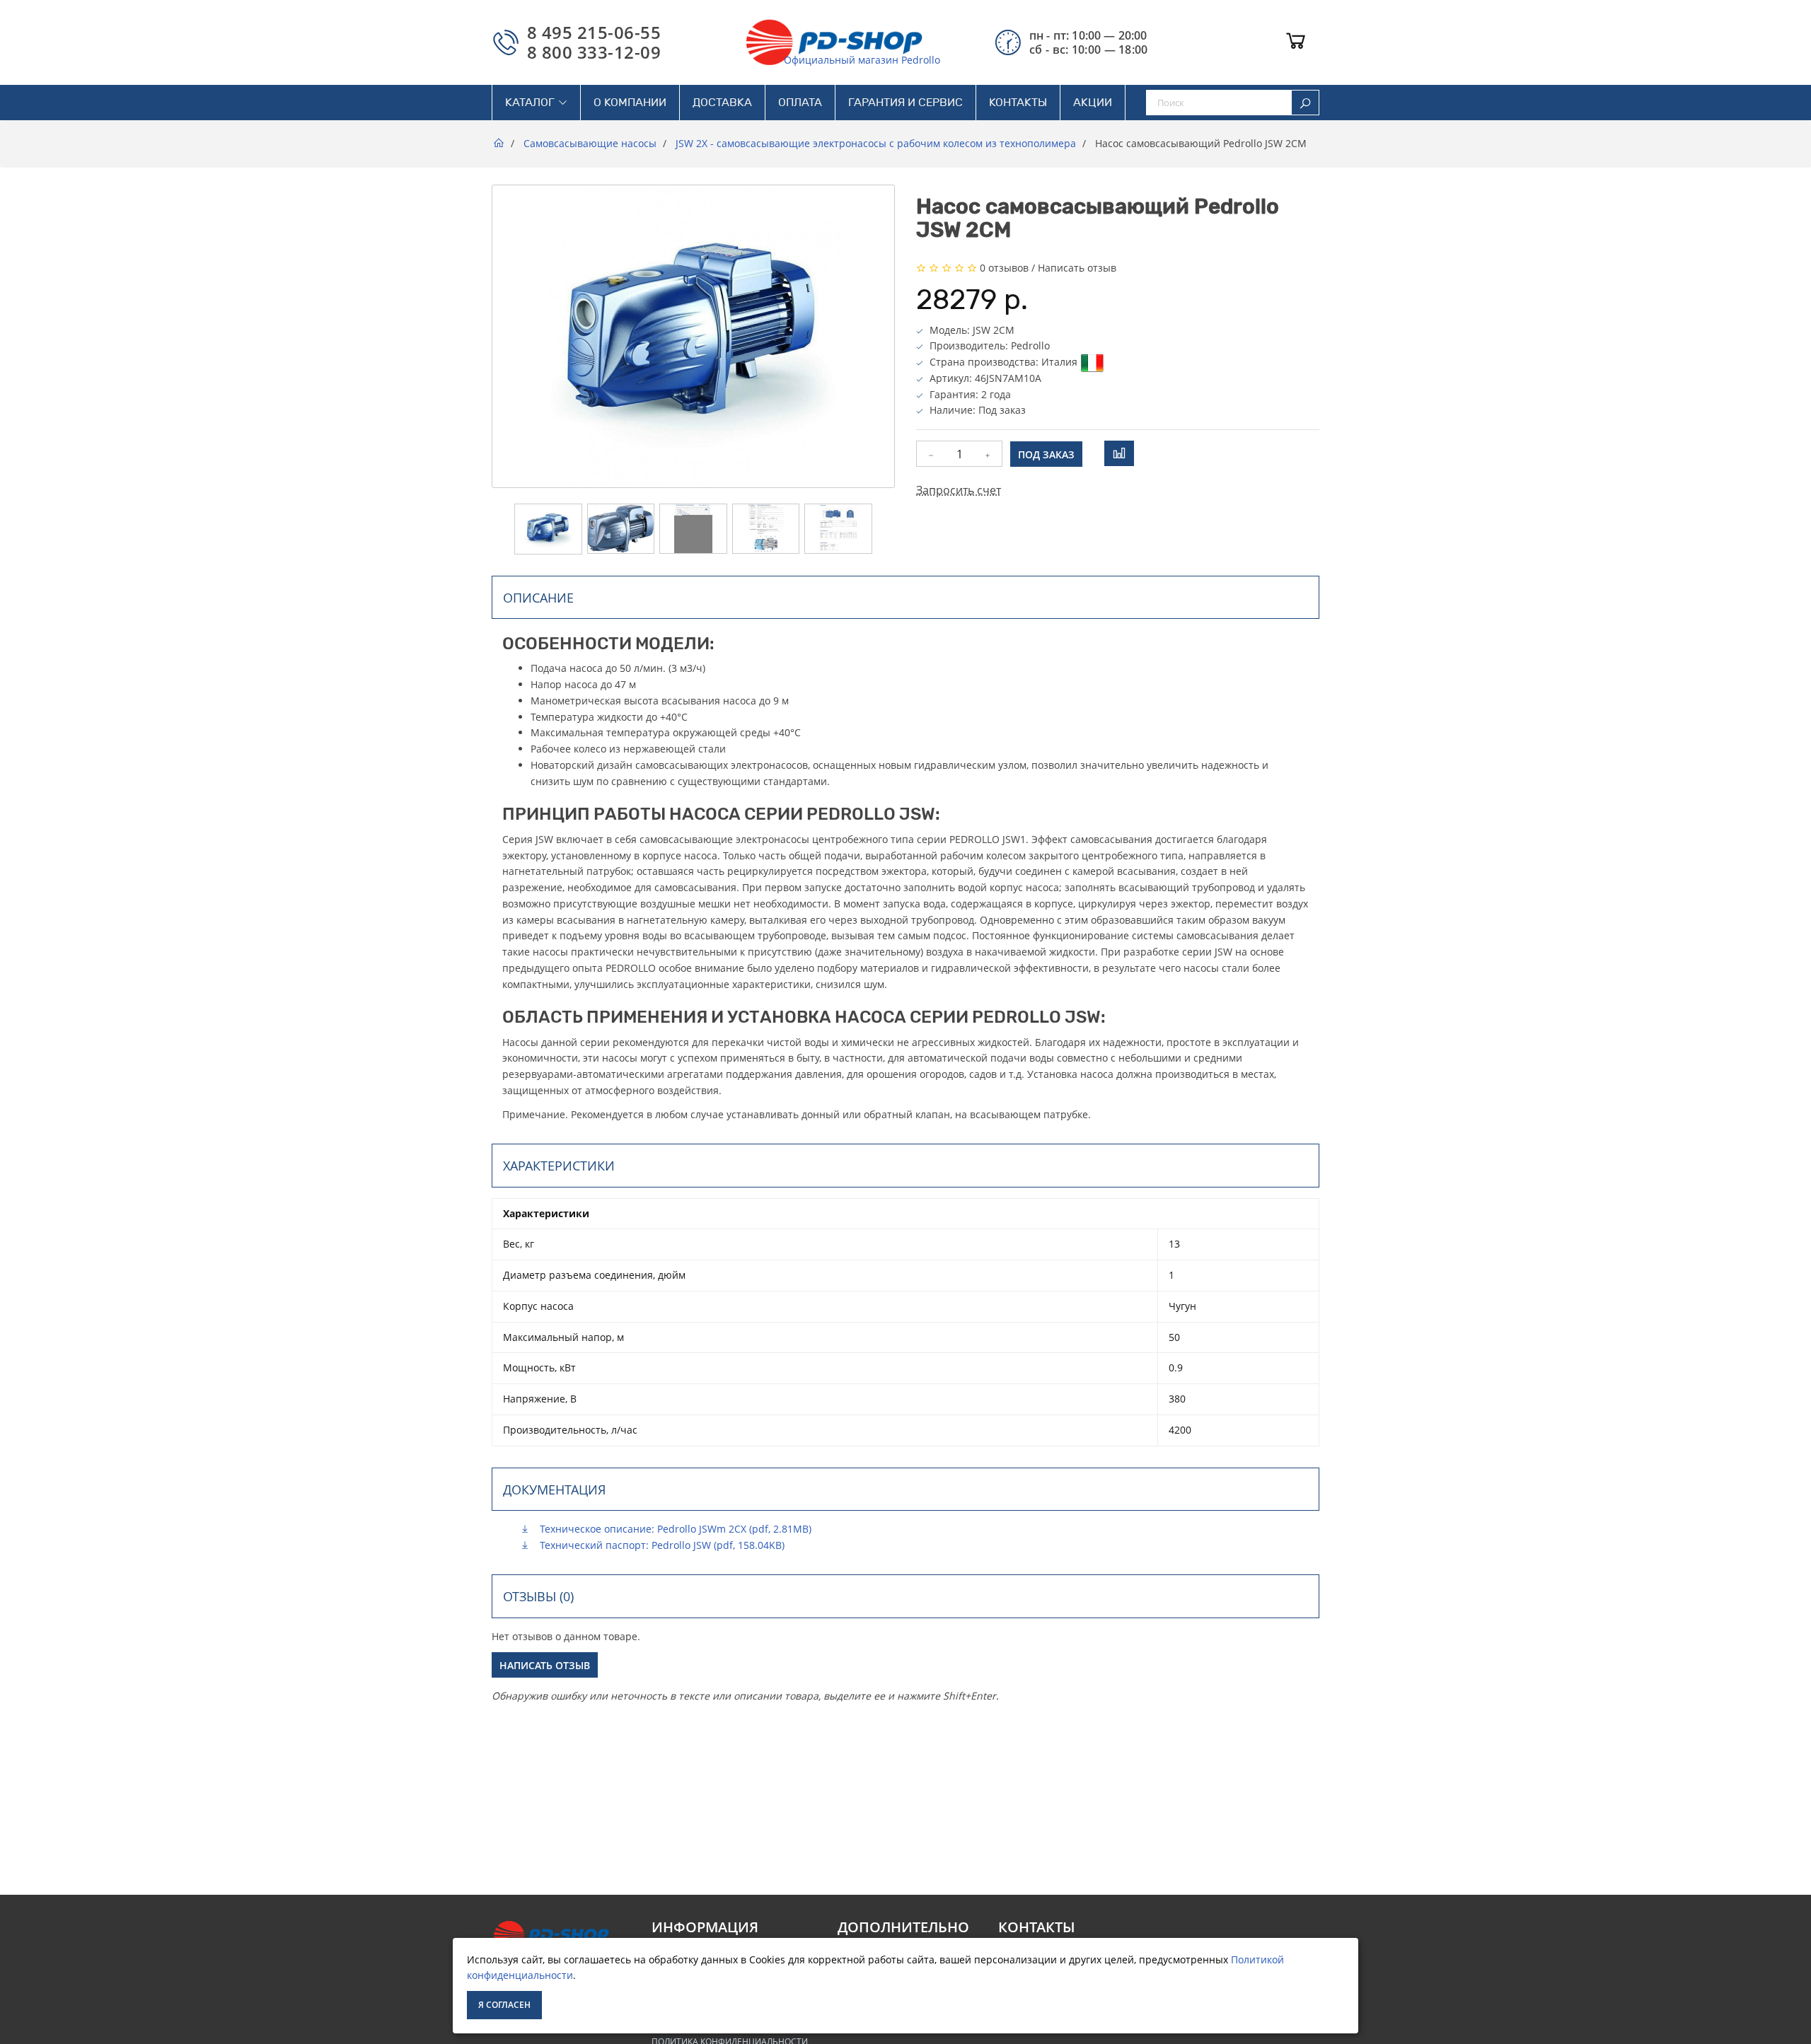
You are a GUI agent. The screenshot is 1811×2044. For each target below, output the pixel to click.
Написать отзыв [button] (545, 1665)
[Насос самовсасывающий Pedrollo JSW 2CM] (548, 529)
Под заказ (1046, 454)
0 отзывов (1004, 268)
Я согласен (504, 2005)
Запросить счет (959, 490)
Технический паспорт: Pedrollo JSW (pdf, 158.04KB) (661, 1545)
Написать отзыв (1077, 268)
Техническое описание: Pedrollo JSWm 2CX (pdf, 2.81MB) (674, 1529)
